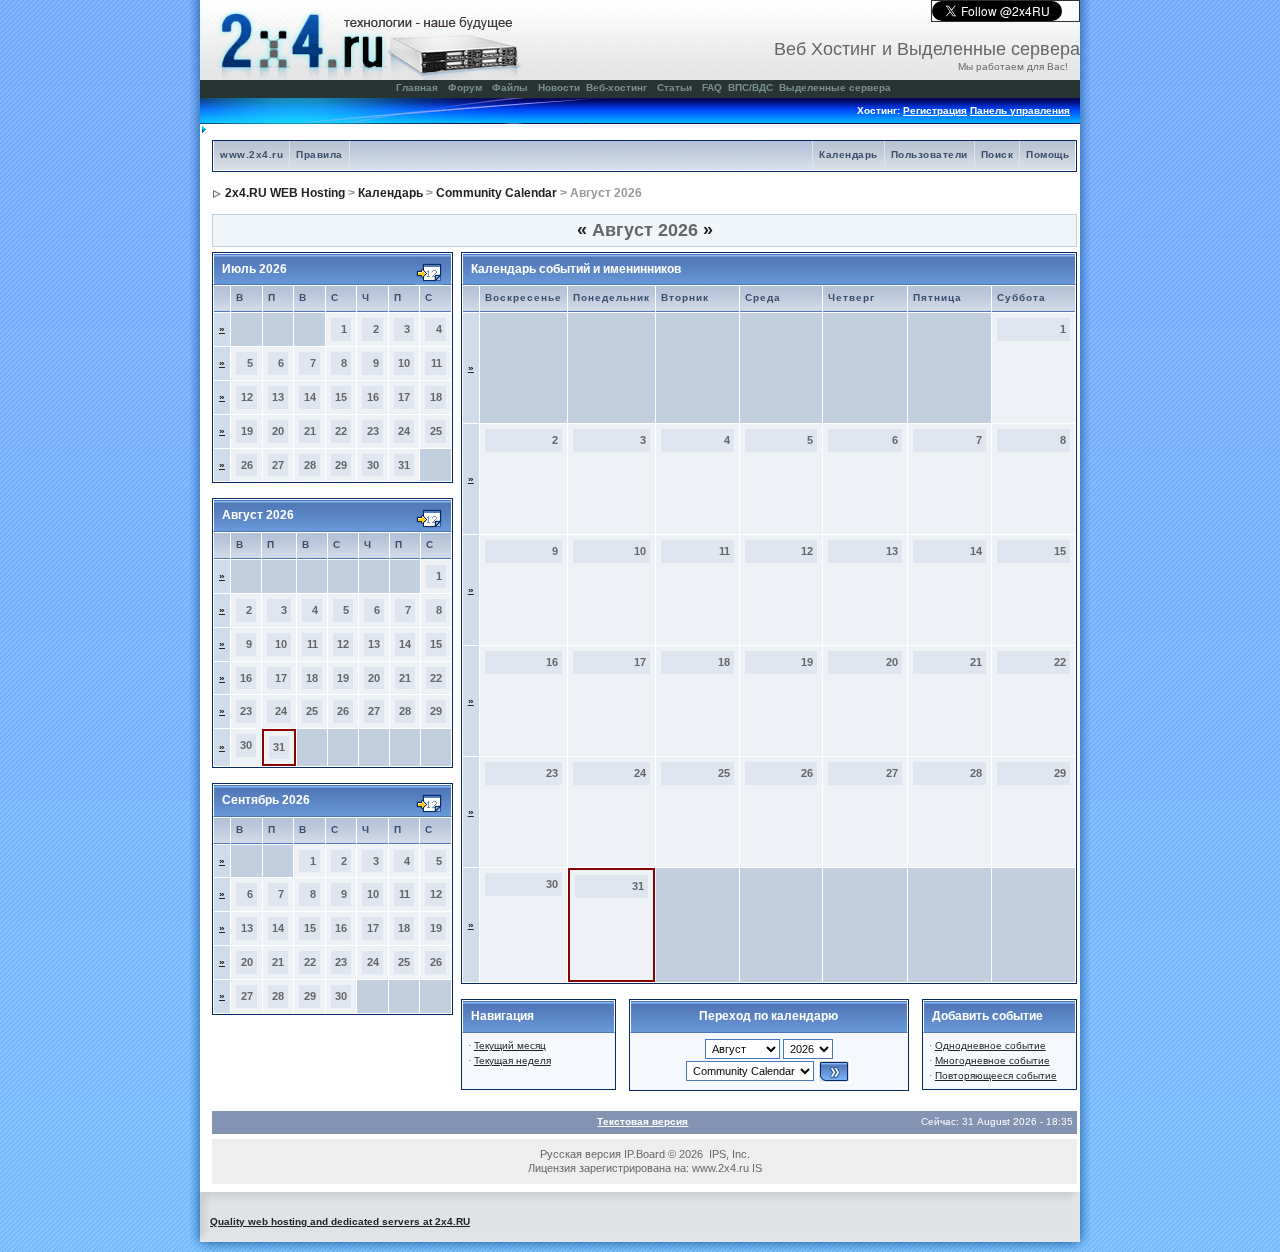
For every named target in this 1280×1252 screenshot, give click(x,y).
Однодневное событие (990, 1045)
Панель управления (1020, 110)
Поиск (997, 154)
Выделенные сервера (835, 87)
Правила (319, 154)
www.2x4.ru (251, 154)
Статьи (674, 87)
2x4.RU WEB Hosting (285, 193)
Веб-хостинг (616, 87)
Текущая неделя (512, 1060)
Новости (559, 87)
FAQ (712, 87)
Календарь (848, 154)
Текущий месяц (510, 1045)
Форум (465, 87)
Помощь (1047, 154)
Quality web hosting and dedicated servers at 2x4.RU (340, 1221)
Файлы (510, 87)
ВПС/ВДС (750, 87)
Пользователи (929, 154)
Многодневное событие (992, 1060)
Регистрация (935, 110)
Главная (417, 87)
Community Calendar (496, 193)
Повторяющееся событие (996, 1075)
